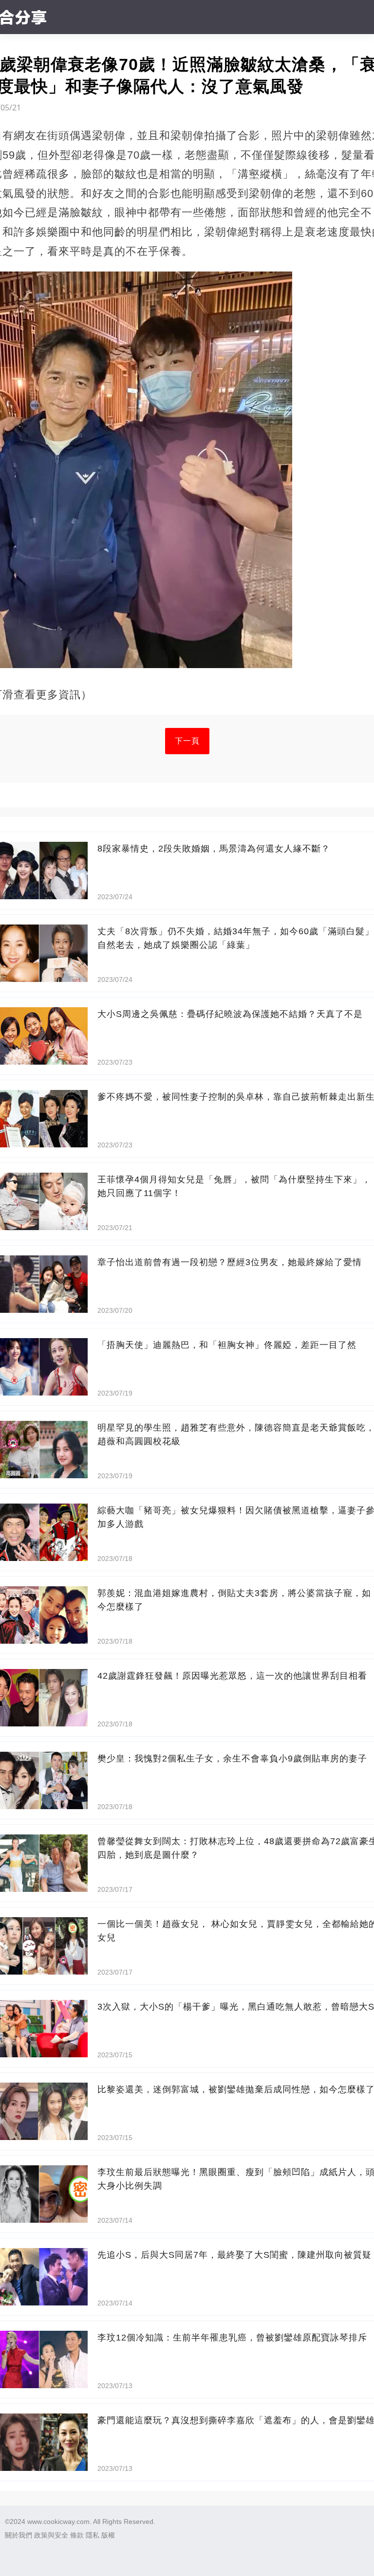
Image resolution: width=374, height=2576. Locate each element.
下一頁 (187, 741)
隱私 (93, 2535)
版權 (108, 2535)
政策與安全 (51, 2535)
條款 (77, 2535)
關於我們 (19, 2535)
